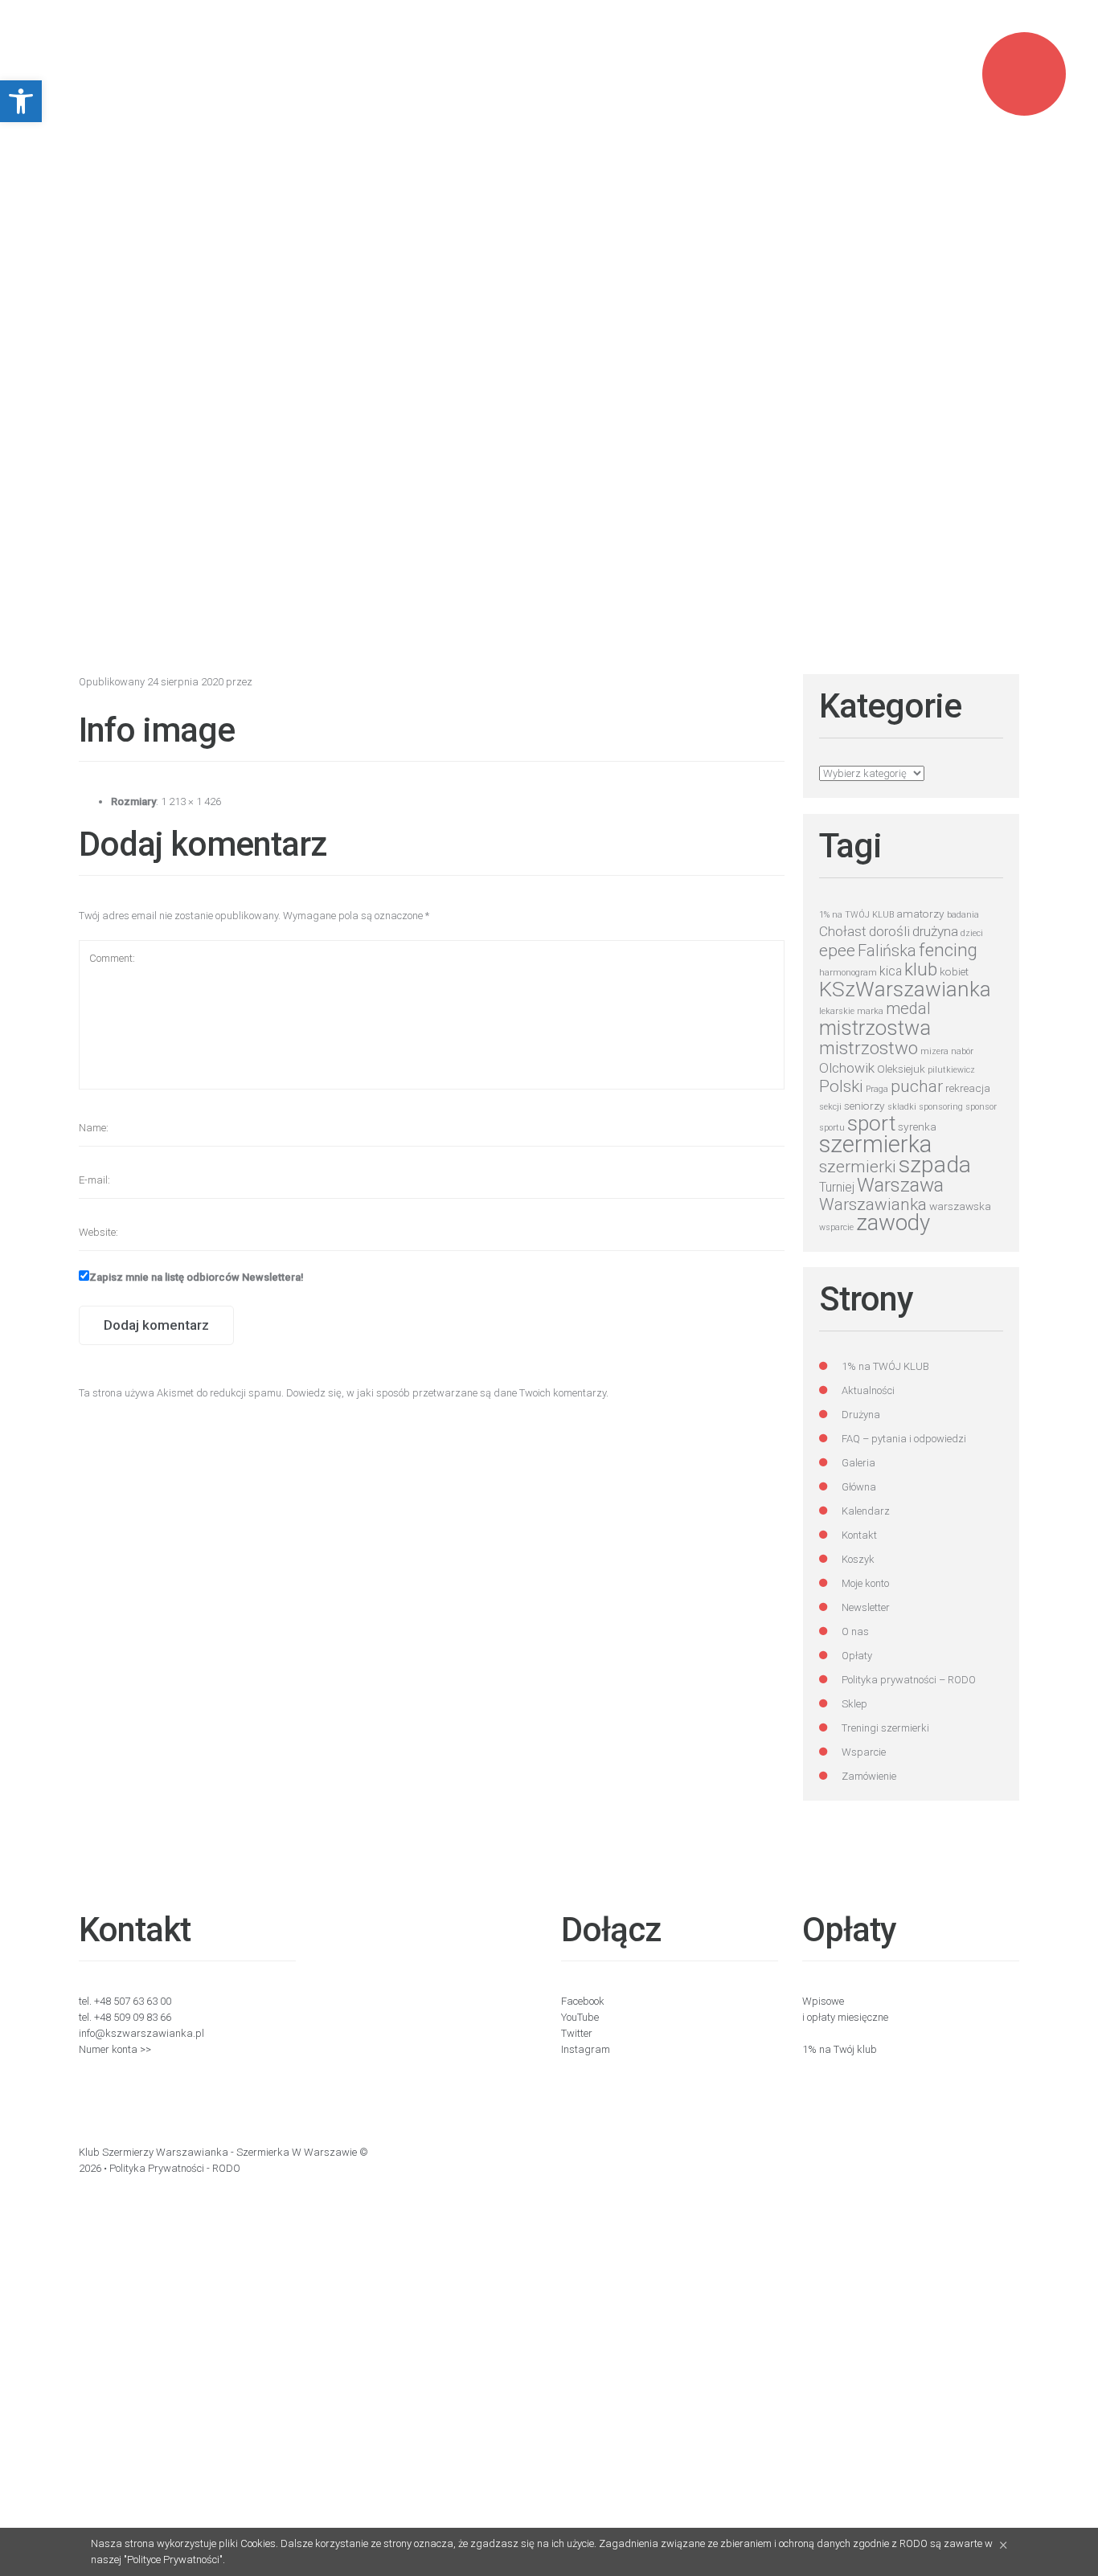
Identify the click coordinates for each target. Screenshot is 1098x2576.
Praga (877, 1089)
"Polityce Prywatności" (173, 2560)
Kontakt (859, 1535)
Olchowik (847, 1068)
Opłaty (857, 1656)
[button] (21, 101)
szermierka (875, 1144)
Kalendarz (866, 1511)
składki (902, 1107)
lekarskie (837, 1011)
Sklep (854, 1704)
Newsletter (866, 1607)
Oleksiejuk (901, 1069)
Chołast (843, 931)
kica (891, 971)
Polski (841, 1086)
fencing (948, 950)
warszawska (960, 1206)
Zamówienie (869, 1776)
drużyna (935, 931)
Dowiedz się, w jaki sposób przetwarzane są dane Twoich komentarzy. (447, 1393)
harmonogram (848, 973)
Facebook (583, 2001)
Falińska (887, 951)
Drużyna (861, 1415)
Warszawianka (873, 1204)
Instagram (586, 2049)
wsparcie (836, 1227)
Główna (859, 1487)
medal (908, 1009)
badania (963, 915)
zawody (893, 1223)
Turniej (837, 1187)
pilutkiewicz (951, 1070)
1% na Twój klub (840, 2049)
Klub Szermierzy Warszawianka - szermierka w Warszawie (218, 2152)
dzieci (972, 933)
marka (870, 1011)
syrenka (917, 1126)
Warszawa (900, 1185)
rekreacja (968, 1088)
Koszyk (858, 1559)
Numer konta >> (115, 2049)
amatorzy (920, 914)
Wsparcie (864, 1752)
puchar (917, 1086)
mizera (934, 1051)
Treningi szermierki (885, 1728)
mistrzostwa (875, 1028)
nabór (962, 1051)
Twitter (577, 2033)
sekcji (830, 1107)
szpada (935, 1165)
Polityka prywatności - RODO (175, 2168)
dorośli (889, 931)
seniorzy (864, 1106)
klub (921, 969)
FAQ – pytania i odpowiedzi (904, 1439)
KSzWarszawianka (905, 989)
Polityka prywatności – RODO (909, 1680)
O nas (855, 1631)
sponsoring (941, 1107)
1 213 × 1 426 (191, 801)
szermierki (858, 1167)
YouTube (580, 2017)
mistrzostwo (869, 1048)
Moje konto (865, 1583)
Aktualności (868, 1390)
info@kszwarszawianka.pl (141, 2033)
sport (871, 1123)
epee (837, 951)
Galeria (858, 1463)
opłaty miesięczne (848, 2017)
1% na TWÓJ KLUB (856, 915)
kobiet (954, 971)
